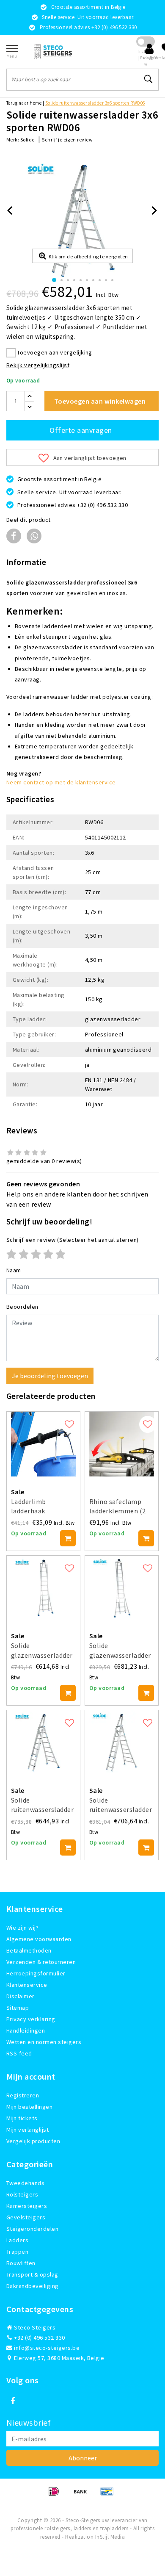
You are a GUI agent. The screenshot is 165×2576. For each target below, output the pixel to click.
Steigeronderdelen (32, 2229)
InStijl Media (110, 2537)
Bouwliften (21, 2263)
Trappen (17, 2252)
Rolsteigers (22, 2194)
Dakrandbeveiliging (33, 2286)
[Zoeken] (148, 79)
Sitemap (18, 2008)
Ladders (17, 2240)
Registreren (23, 2095)
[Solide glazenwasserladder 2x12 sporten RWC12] (122, 1588)
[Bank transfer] (83, 2495)
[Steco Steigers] (53, 51)
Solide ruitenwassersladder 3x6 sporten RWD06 (95, 103)
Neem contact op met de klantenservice (61, 782)
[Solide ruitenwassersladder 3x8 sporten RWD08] (122, 1743)
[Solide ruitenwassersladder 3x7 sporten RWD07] (43, 1743)
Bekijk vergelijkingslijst (38, 365)
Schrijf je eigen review (67, 140)
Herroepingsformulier (36, 1973)
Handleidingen (26, 2030)
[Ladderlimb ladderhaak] (43, 1444)
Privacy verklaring (31, 2019)
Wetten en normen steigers (44, 2042)
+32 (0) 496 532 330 (39, 2338)
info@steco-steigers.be (47, 2348)
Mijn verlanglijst (27, 2130)
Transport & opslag (32, 2274)
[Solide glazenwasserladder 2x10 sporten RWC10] (43, 1588)
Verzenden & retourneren (41, 1962)
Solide (27, 140)
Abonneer (83, 2458)
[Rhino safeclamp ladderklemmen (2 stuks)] (122, 1444)
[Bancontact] (109, 2495)
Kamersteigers (27, 2206)
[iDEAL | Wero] (56, 2495)
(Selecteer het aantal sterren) (73, 1240)
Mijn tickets (22, 2118)
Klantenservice (27, 1985)
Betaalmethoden (29, 1950)
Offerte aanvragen (81, 430)
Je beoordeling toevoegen (50, 1376)
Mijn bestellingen (29, 2107)
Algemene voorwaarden (39, 1939)
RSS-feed (19, 2053)
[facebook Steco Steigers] (13, 2401)
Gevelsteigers (26, 2217)
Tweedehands (25, 2183)
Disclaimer (21, 1996)
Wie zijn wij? (22, 1928)
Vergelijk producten (33, 2141)
